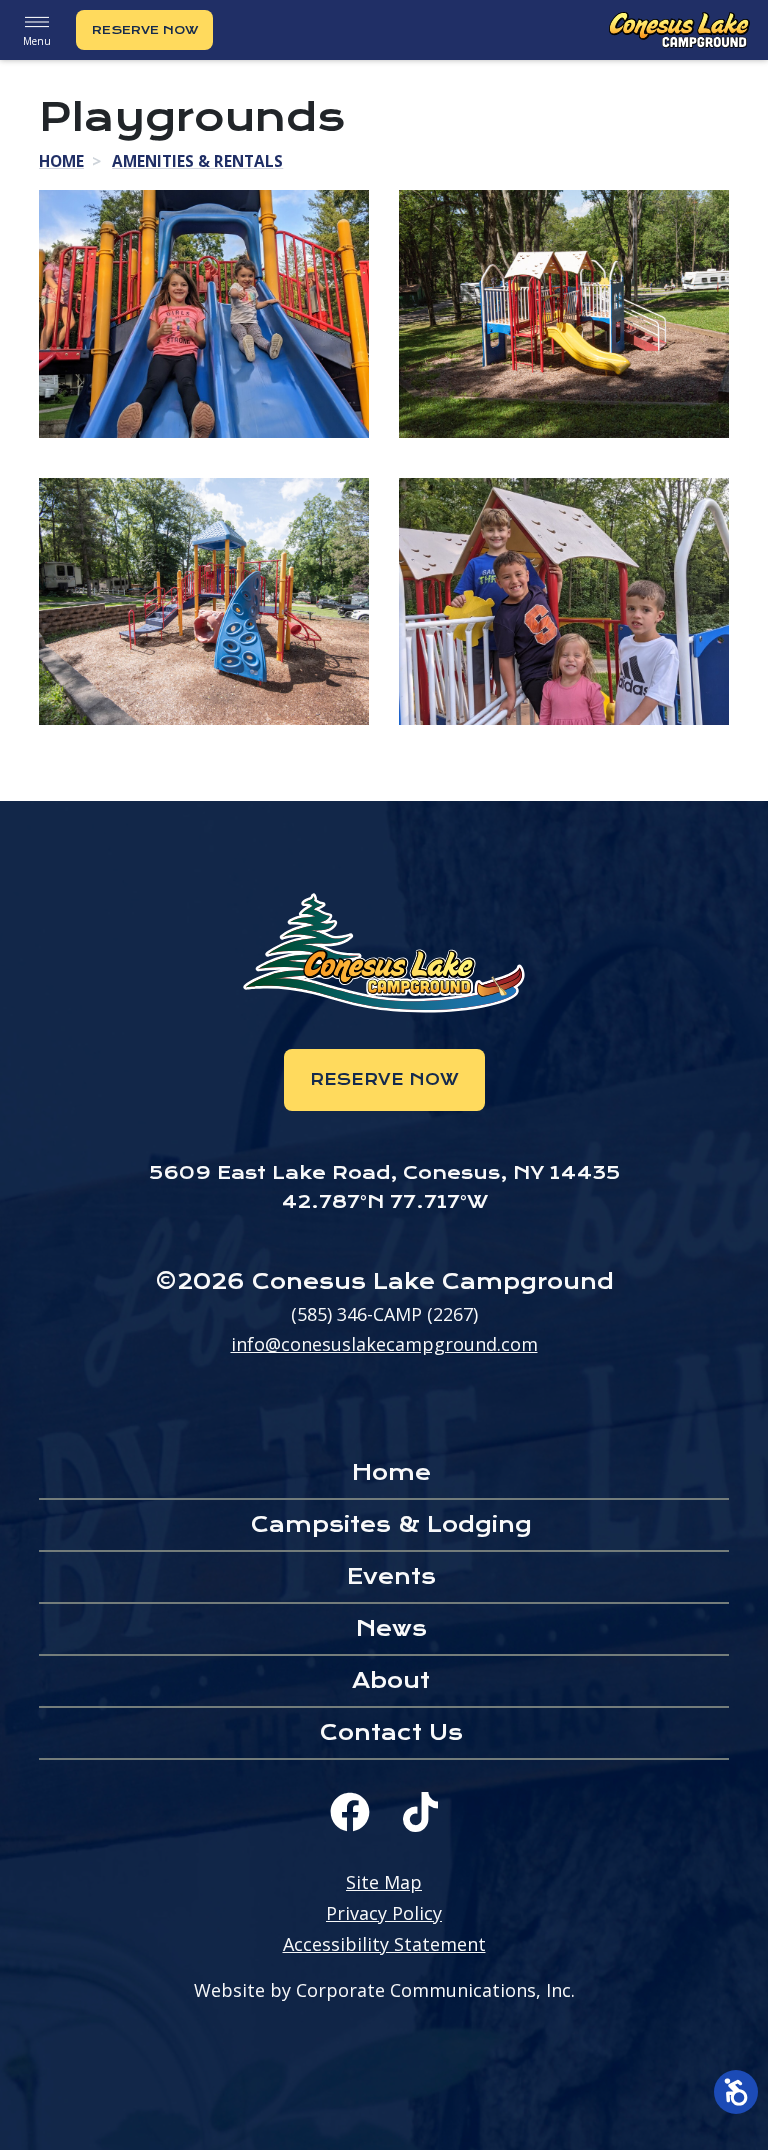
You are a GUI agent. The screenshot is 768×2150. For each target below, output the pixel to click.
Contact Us (391, 1732)
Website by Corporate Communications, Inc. (384, 1990)
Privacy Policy (384, 1913)
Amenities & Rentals (197, 161)
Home (61, 161)
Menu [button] (37, 41)
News (391, 1628)
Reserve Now (145, 30)
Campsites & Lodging (391, 1524)
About (391, 1680)
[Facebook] (350, 1812)
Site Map (384, 1882)
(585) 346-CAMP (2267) (384, 1314)
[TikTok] (420, 1812)
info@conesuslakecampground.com (384, 1344)
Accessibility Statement (384, 1944)
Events (391, 1576)
